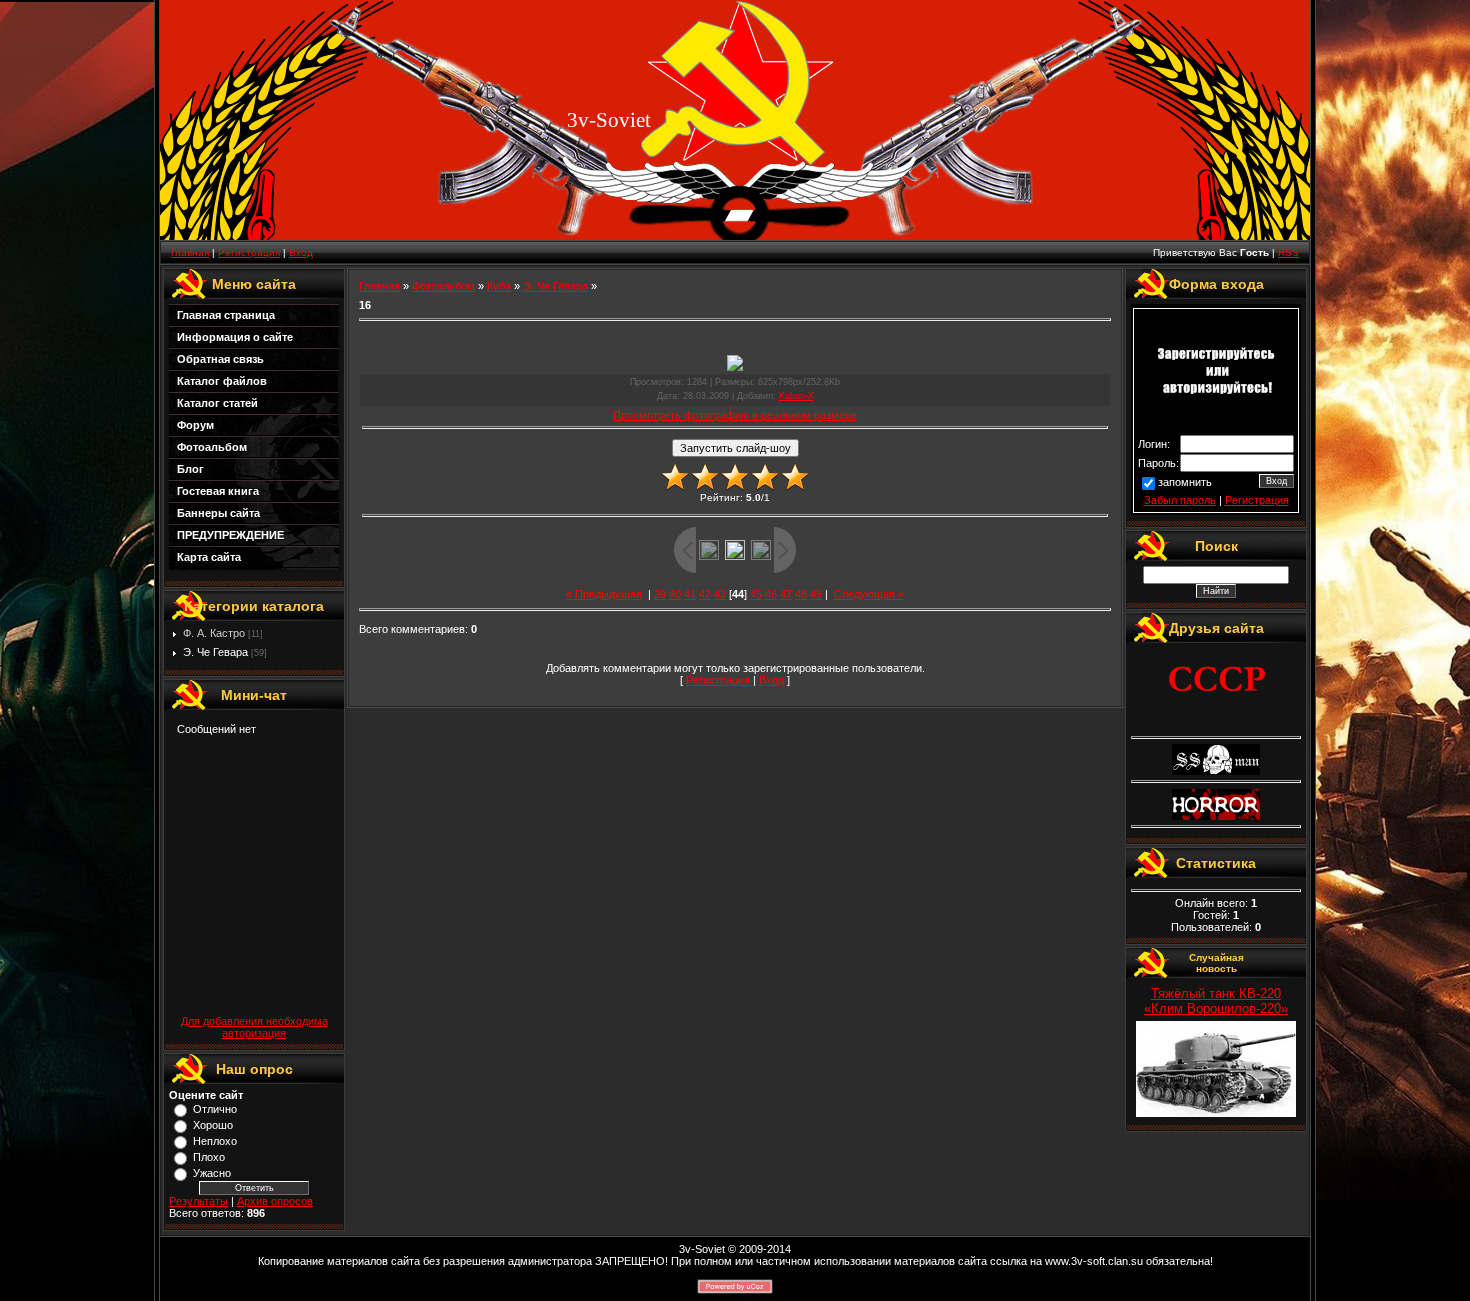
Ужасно (212, 1173)
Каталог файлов (222, 381)
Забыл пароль (1180, 500)
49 (816, 594)
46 (771, 594)
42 (705, 594)
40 (675, 594)
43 (720, 594)
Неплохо (215, 1141)
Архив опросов (275, 1201)
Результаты (198, 1201)
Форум (195, 425)
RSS (1288, 252)
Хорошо (213, 1125)
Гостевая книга (218, 491)
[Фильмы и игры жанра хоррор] (1216, 816)
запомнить (1185, 482)
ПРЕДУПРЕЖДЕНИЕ (230, 535)
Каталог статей (217, 403)
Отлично (215, 1109)
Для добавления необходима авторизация (254, 1027)
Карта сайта (209, 557)
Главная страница (226, 315)
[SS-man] (1216, 771)
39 (660, 594)
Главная (190, 252)
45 (756, 594)
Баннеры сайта (218, 513)
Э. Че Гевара (215, 652)
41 (690, 594)
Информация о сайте (235, 337)
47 (786, 594)
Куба (499, 286)
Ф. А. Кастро (214, 633)
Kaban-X (796, 396)
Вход (301, 252)
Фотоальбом (212, 447)
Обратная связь (220, 359)
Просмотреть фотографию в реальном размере (735, 415)
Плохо (209, 1157)
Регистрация (249, 252)
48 (801, 594)
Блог (190, 469)
